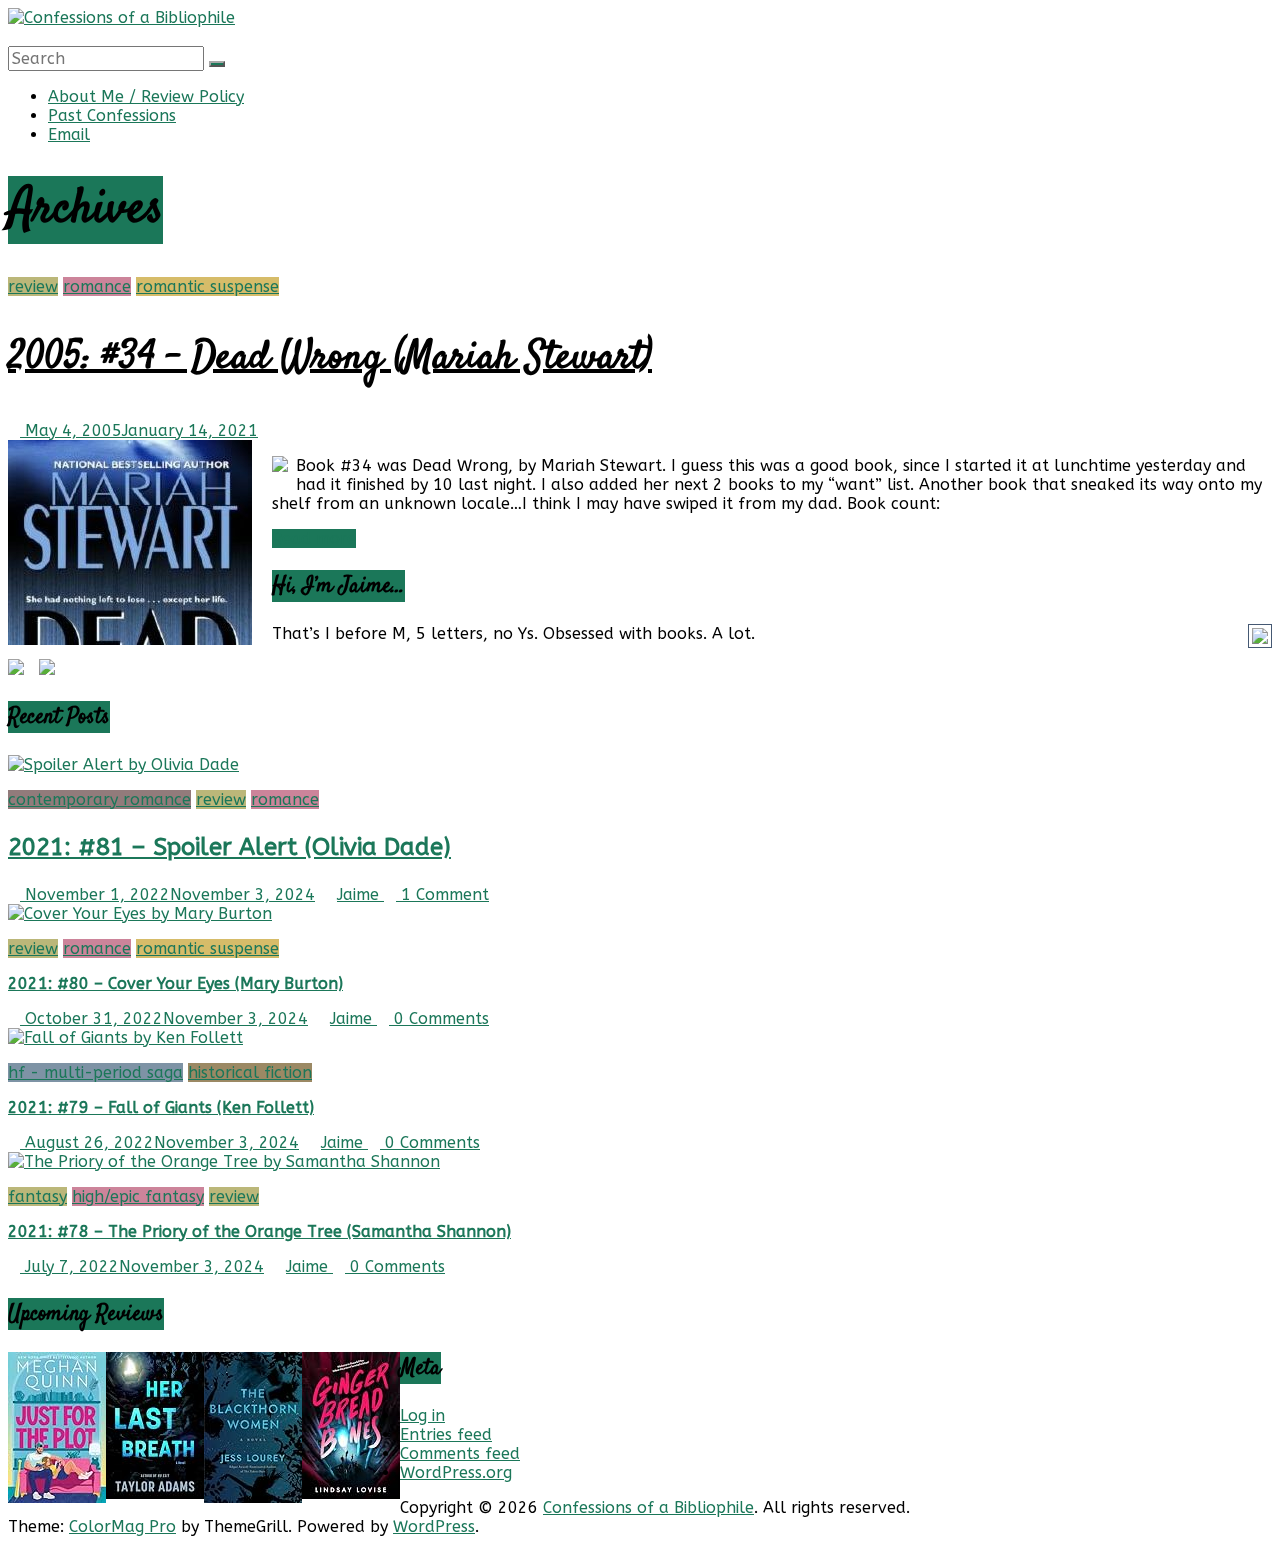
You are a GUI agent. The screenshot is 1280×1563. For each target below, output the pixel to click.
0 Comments (439, 1018)
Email (69, 134)
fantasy (37, 1196)
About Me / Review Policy (146, 96)
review (33, 286)
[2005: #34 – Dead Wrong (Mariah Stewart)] (130, 639)
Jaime (360, 894)
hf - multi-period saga (95, 1072)
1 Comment (442, 894)
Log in (422, 1415)
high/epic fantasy (138, 1196)
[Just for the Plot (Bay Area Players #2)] (57, 1497)
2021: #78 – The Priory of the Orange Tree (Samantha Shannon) (259, 1231)
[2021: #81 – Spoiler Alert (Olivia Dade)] (123, 764)
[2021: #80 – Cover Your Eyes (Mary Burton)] (140, 913)
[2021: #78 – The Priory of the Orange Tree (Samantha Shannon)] (224, 1161)
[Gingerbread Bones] (351, 1493)
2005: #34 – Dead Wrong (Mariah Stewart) (330, 358)
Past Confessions (112, 115)
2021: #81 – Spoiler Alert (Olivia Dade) (229, 847)
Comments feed (460, 1453)
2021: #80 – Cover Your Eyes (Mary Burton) (175, 983)
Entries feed (446, 1434)
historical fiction (250, 1072)
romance (97, 286)
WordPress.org (456, 1472)
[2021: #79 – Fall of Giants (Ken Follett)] (125, 1037)
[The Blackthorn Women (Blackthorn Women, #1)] (253, 1497)
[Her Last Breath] (155, 1493)
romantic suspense (207, 286)
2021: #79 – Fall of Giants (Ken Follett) (161, 1107)
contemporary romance (99, 799)
